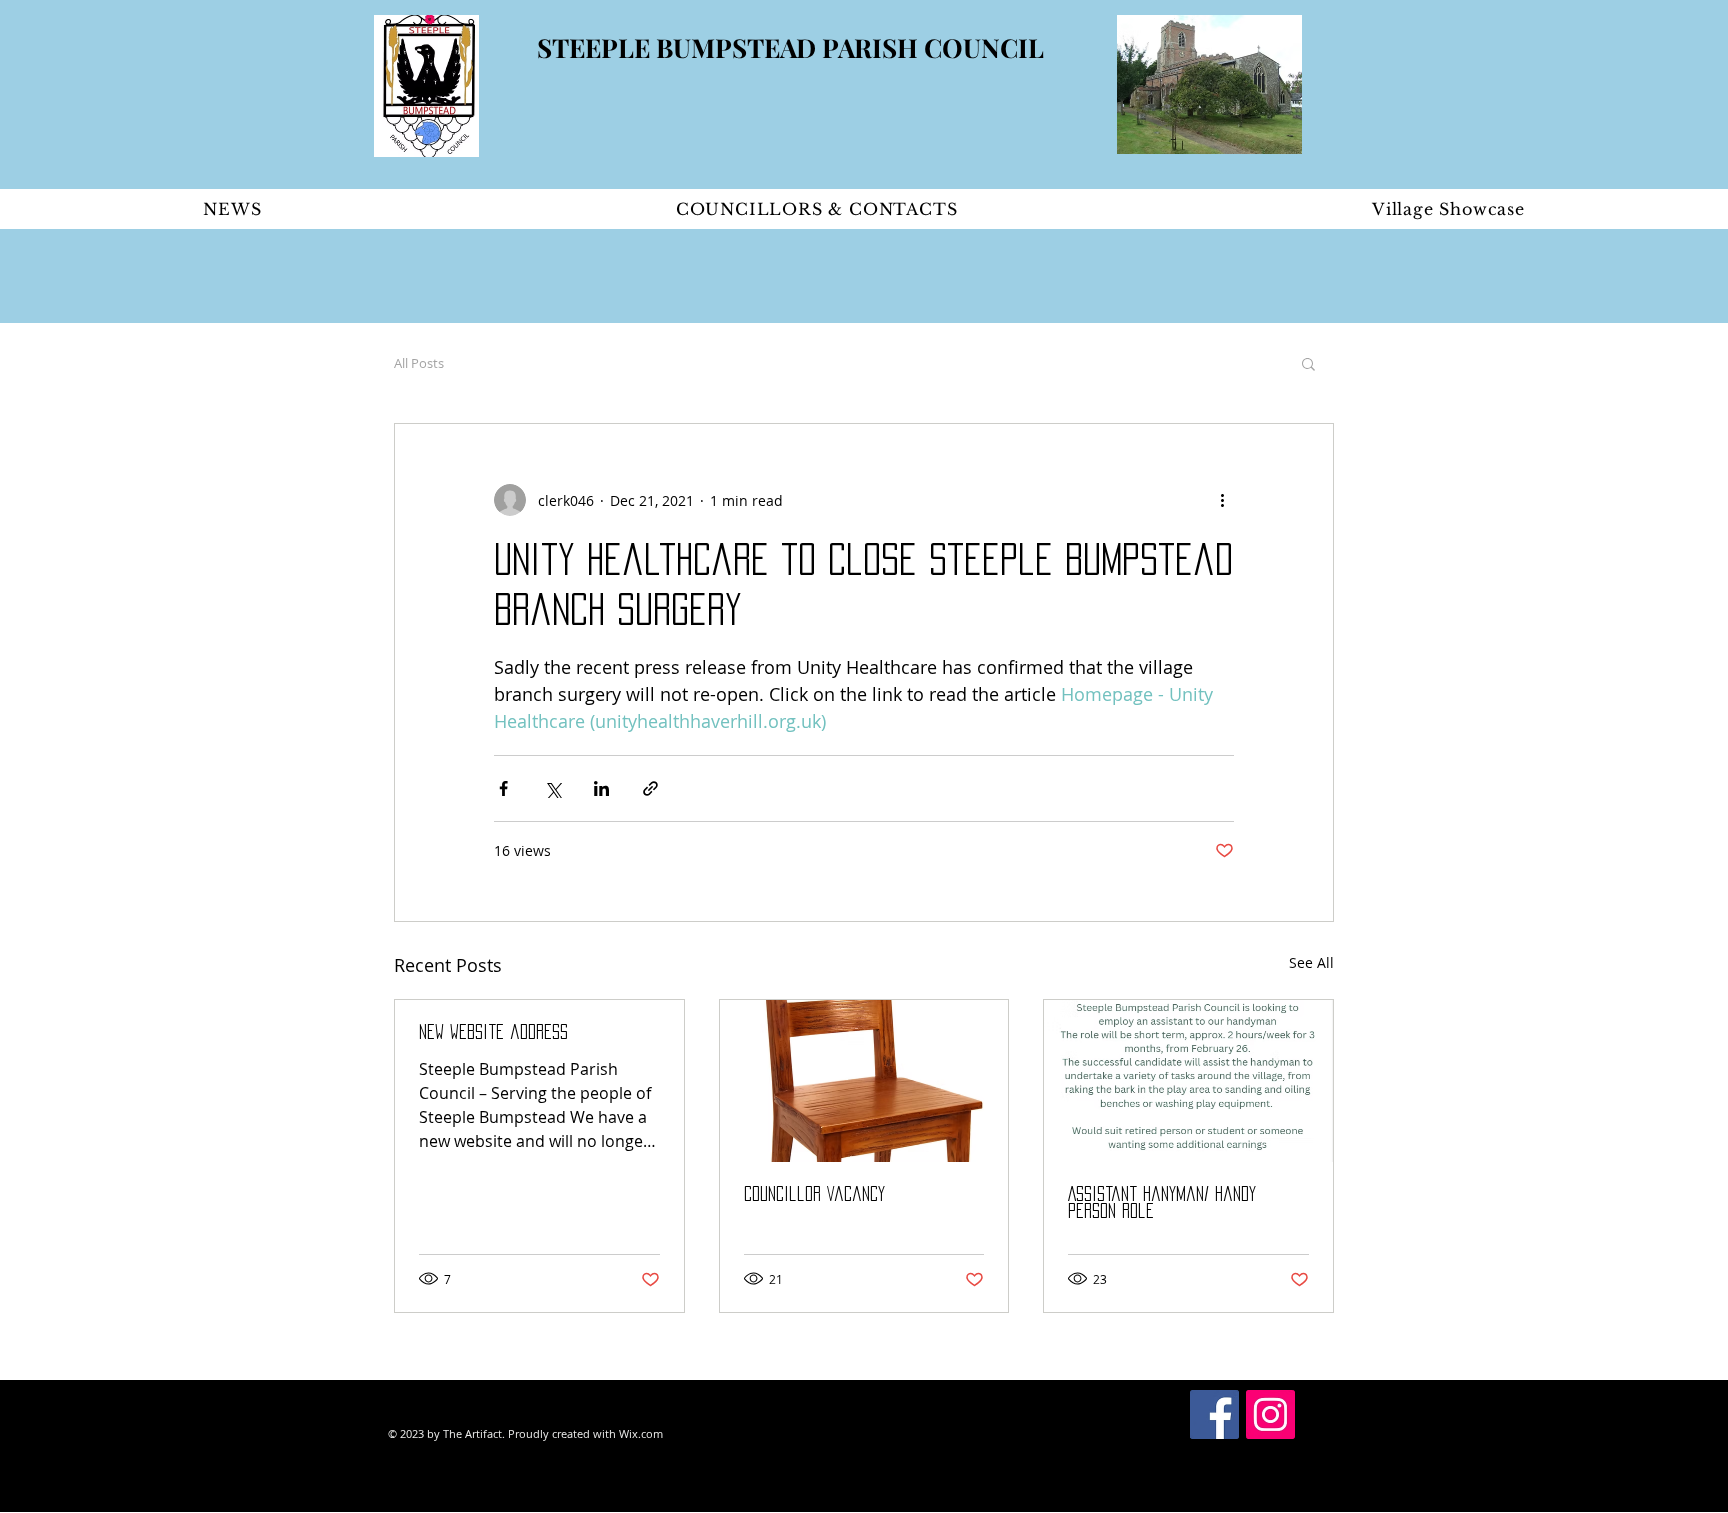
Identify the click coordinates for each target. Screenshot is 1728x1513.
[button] (1308, 363)
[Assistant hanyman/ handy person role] (1188, 1081)
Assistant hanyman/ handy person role (1162, 1202)
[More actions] (1222, 500)
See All (1311, 962)
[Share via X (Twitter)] (552, 788)
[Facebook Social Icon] (1214, 1414)
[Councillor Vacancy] (864, 1081)
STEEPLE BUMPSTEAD (679, 47)
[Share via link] (650, 788)
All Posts (419, 363)
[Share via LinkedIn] (601, 788)
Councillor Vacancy (814, 1194)
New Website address (493, 1032)
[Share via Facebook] (503, 788)
